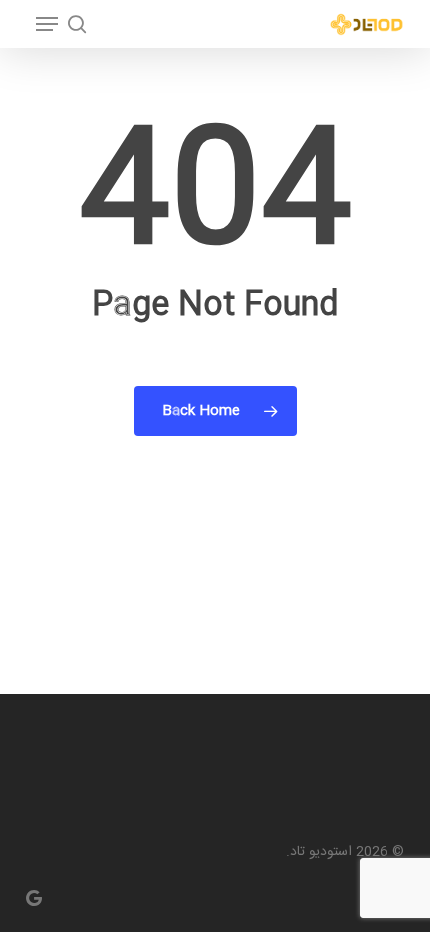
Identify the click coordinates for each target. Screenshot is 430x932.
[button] (47, 24)
